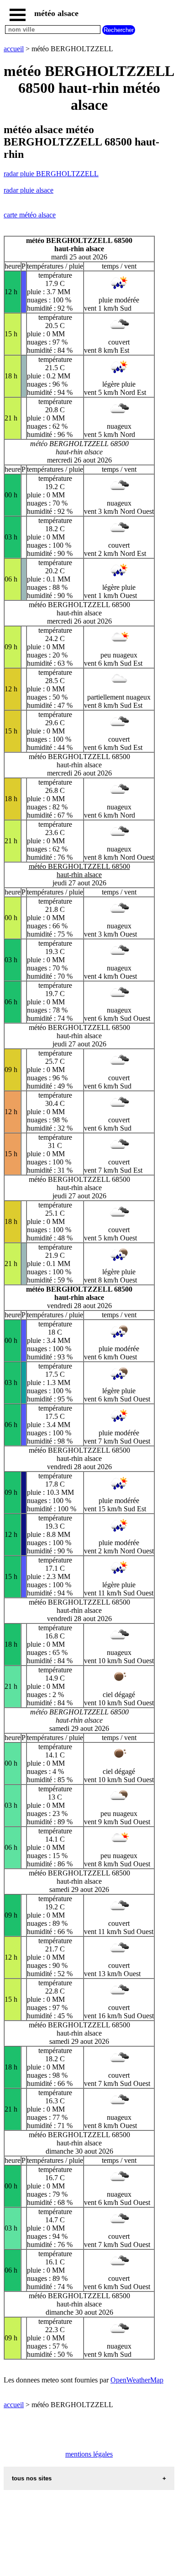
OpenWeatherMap (137, 2380)
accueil (14, 49)
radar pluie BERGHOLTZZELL (51, 174)
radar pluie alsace (29, 190)
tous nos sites (32, 2478)
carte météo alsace (30, 215)
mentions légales (89, 2454)
